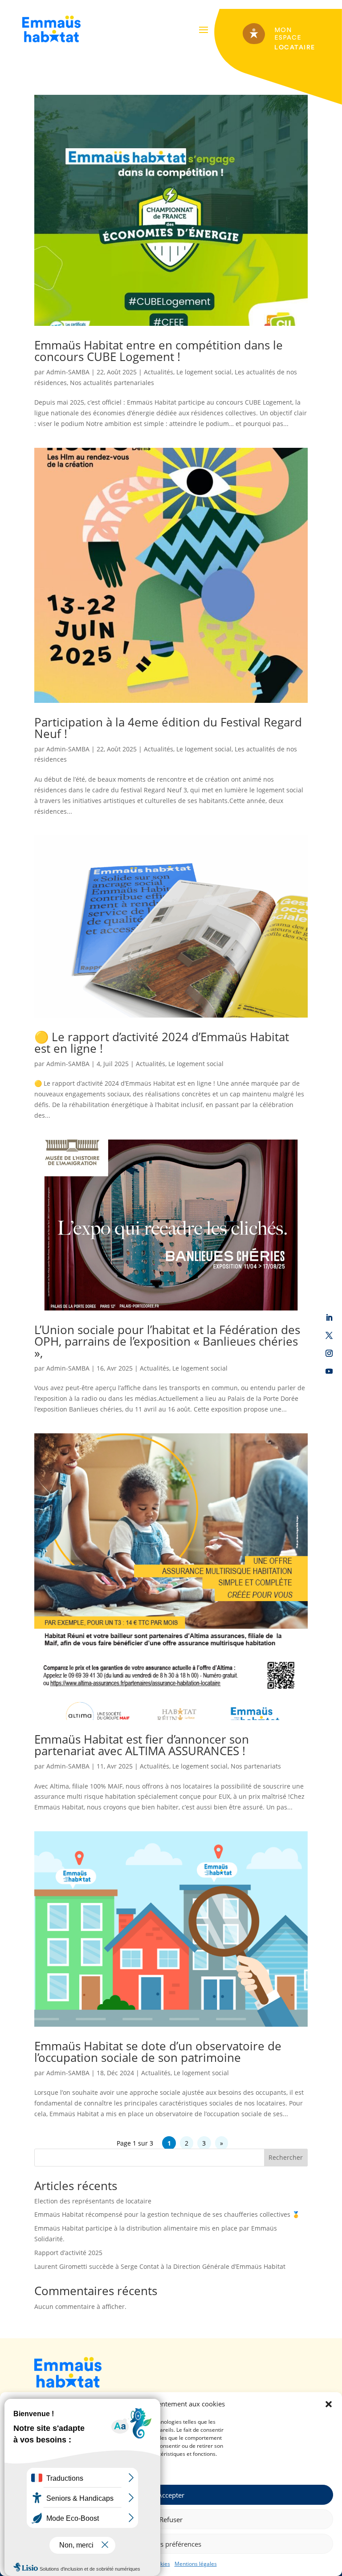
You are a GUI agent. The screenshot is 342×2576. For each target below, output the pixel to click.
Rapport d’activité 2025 (68, 2253)
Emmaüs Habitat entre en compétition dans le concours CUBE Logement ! (159, 351)
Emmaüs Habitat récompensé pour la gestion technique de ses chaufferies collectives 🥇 (167, 2214)
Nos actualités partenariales (112, 383)
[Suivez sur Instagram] (329, 1353)
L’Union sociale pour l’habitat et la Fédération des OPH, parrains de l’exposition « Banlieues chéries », (167, 1341)
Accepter (171, 2495)
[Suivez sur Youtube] (329, 1371)
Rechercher (286, 2157)
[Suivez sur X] (329, 1335)
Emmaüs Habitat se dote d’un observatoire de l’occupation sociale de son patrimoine (158, 2052)
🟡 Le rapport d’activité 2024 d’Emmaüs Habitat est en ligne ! (162, 1043)
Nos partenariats (256, 1766)
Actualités (159, 372)
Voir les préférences (171, 2544)
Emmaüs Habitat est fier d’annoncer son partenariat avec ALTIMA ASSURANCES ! (142, 1745)
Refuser (171, 2519)
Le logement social (204, 372)
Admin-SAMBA (68, 372)
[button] (329, 2404)
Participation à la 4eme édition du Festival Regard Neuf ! (168, 728)
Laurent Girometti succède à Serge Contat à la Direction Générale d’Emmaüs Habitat (160, 2266)
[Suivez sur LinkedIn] (329, 1318)
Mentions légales (196, 2564)
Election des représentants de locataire (93, 2201)
